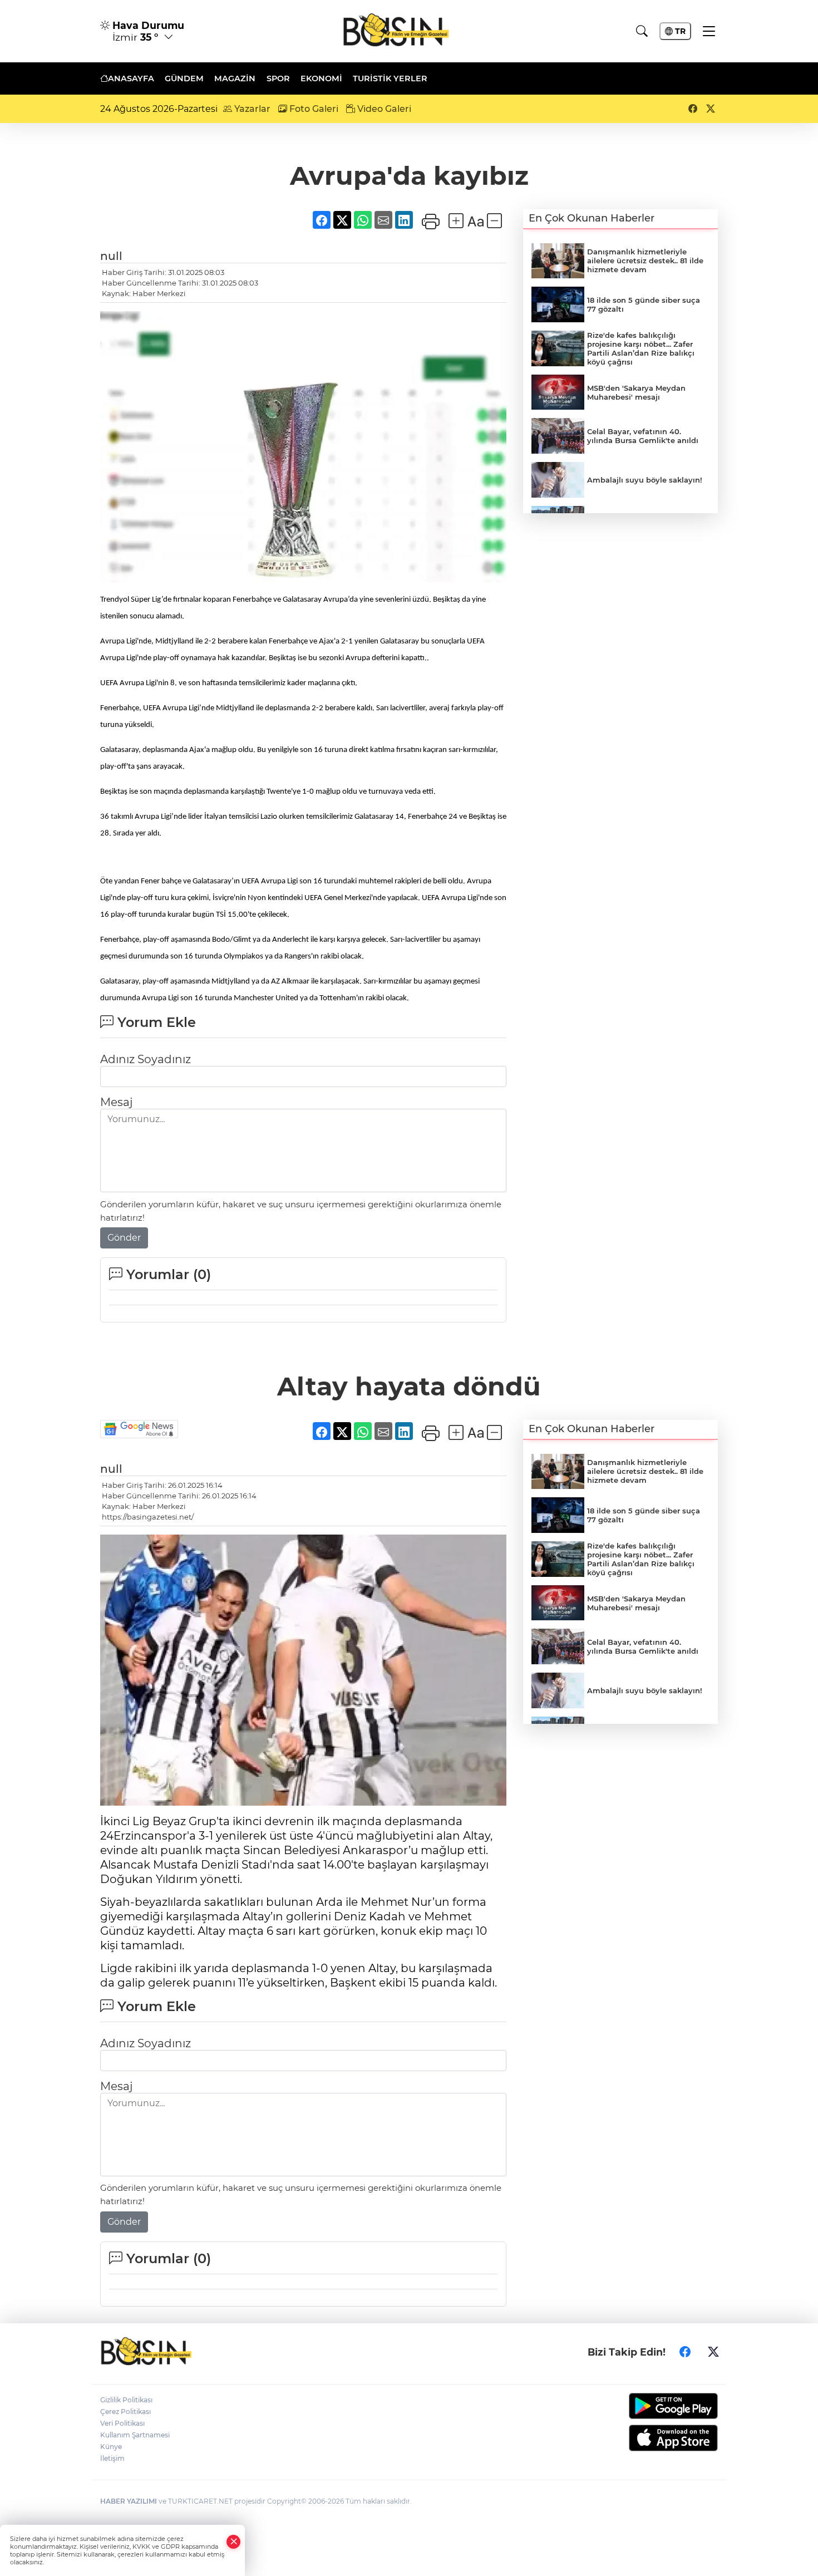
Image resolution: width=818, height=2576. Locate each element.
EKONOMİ (321, 78)
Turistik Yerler (390, 78)
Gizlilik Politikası (126, 2400)
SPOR (278, 78)
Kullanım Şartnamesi (135, 2435)
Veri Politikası (122, 2423)
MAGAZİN (235, 78)
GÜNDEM (184, 78)
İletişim (112, 2458)
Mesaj (116, 1102)
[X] (713, 2352)
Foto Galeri (313, 109)
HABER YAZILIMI (129, 2501)
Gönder (124, 1238)
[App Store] (647, 2438)
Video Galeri (383, 109)
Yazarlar (251, 109)
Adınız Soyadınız (146, 1059)
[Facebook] (685, 2352)
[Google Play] (647, 2406)
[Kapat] (234, 2542)
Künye (111, 2447)
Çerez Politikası (125, 2412)
